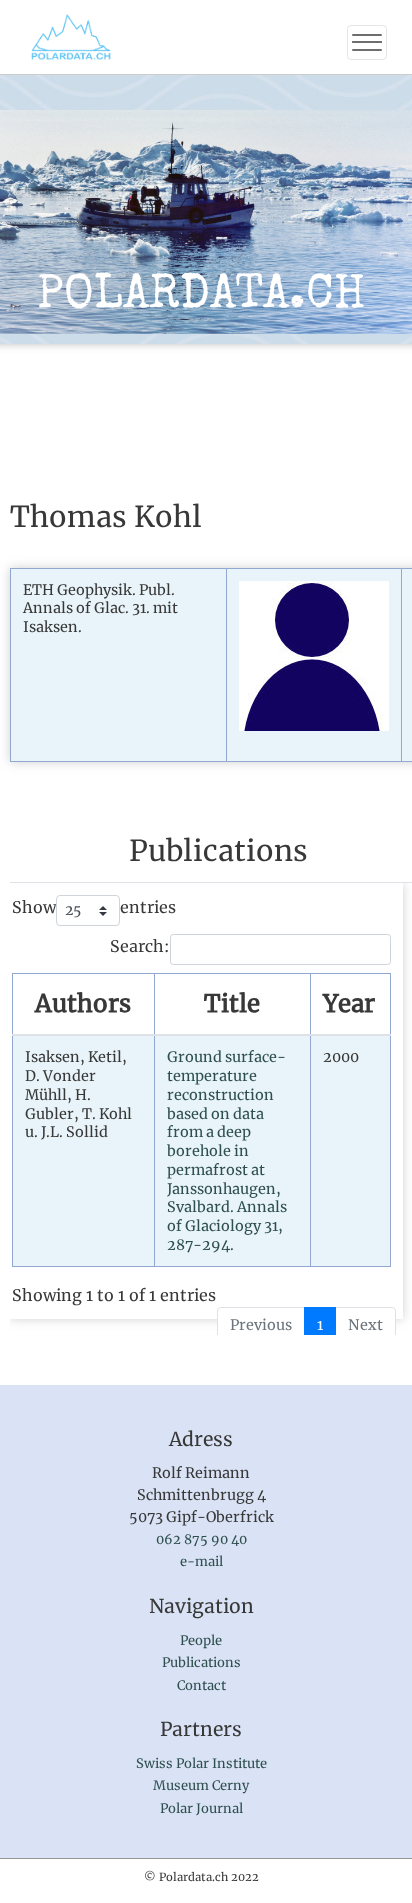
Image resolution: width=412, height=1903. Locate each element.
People (201, 1640)
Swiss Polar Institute (201, 1763)
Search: (140, 946)
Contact (201, 1685)
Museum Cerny (201, 1785)
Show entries (94, 907)
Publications (201, 1662)
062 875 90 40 (201, 1539)
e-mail (201, 1561)
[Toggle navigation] (367, 42)
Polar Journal (201, 1808)
